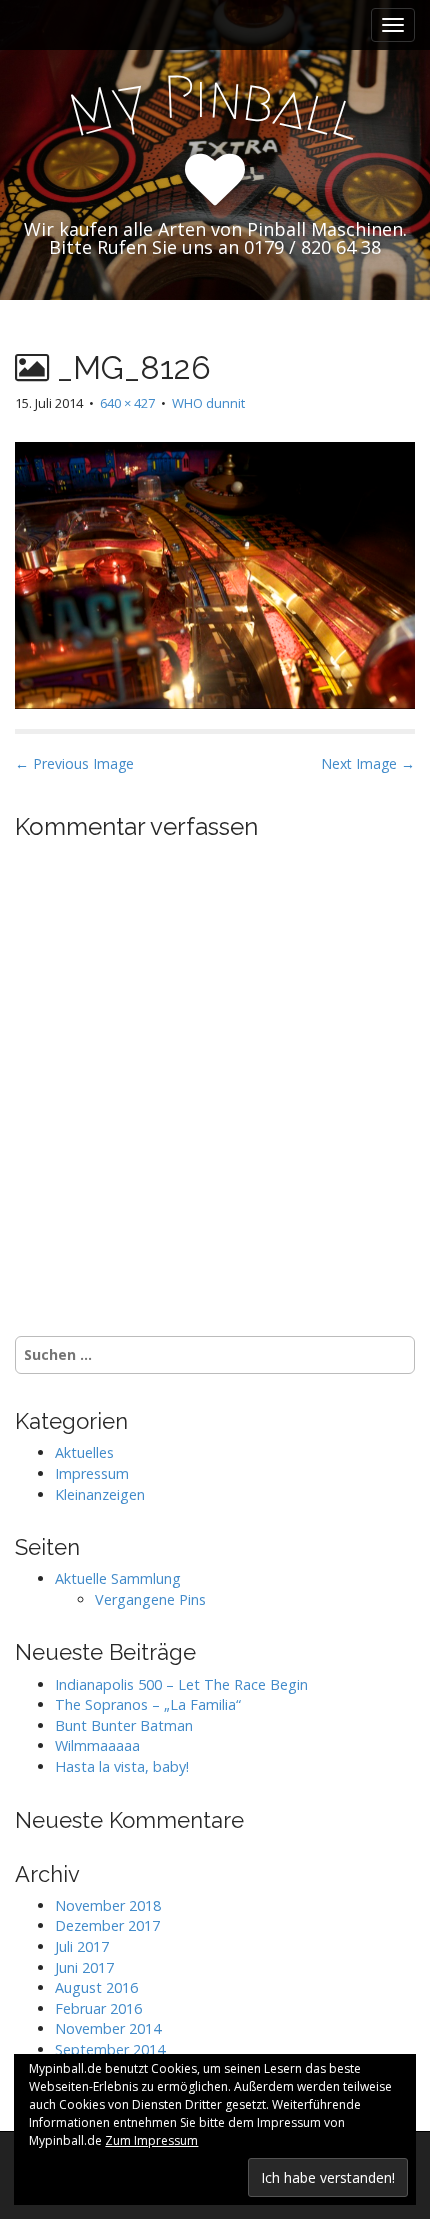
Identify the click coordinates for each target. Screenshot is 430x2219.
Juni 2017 (84, 1967)
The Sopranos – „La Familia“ (148, 1704)
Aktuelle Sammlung (118, 1578)
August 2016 (96, 1987)
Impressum (92, 1473)
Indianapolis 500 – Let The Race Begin (181, 1684)
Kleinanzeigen (100, 1494)
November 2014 (108, 2028)
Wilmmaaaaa (97, 1745)
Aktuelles (84, 1452)
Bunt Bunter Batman (124, 1725)
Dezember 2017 (107, 1925)
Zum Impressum (151, 2140)
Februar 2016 (98, 2008)
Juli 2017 (82, 1946)
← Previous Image (74, 763)
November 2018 (108, 1905)
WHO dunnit (208, 403)
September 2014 (110, 2049)
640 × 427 (127, 403)
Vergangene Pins (150, 1599)
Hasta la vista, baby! (122, 1766)
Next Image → (368, 763)
